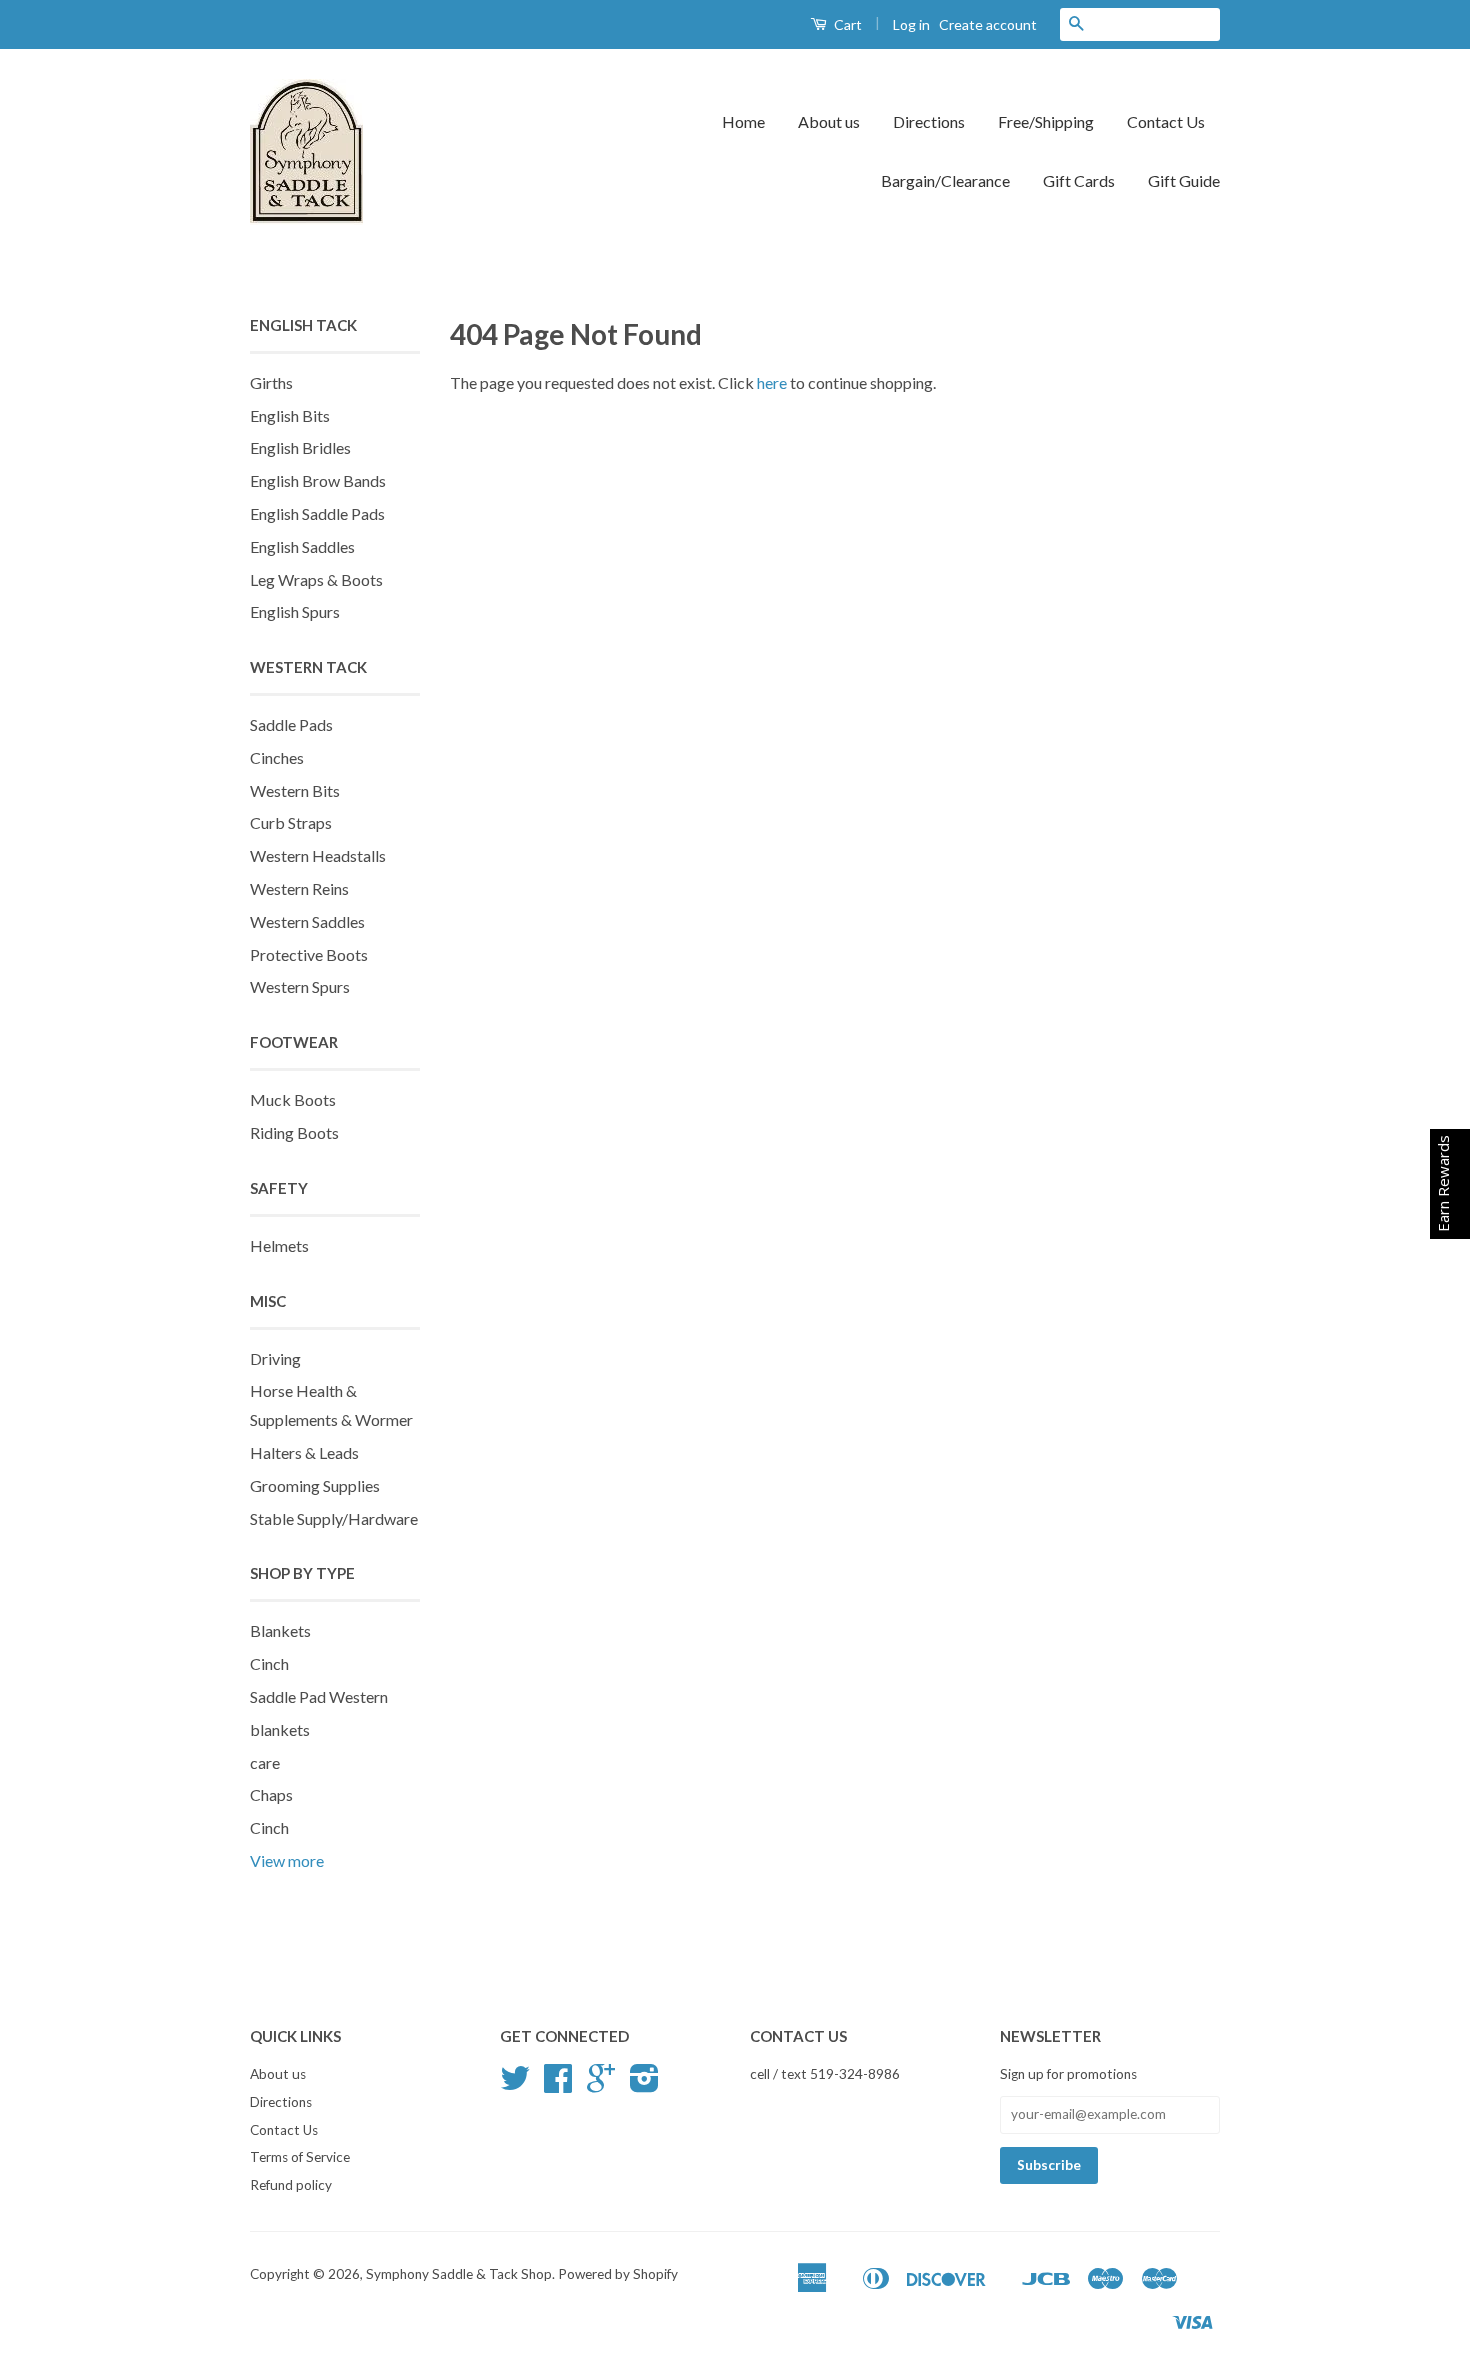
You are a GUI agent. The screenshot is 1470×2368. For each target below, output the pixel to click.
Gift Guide (1184, 180)
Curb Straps (291, 822)
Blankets (280, 1630)
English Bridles (300, 447)
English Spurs (295, 611)
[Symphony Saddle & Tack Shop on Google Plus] (601, 2085)
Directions (929, 121)
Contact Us (1166, 121)
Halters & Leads (304, 1452)
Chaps (271, 1794)
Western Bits (295, 790)
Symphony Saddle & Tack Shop (459, 2274)
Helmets (279, 1245)
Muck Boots (293, 1099)
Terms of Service (300, 2157)
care (265, 1762)
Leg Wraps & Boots (316, 579)
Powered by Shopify (618, 2274)
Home (743, 121)
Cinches (277, 757)
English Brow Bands (318, 480)
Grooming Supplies (315, 1485)
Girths (271, 382)
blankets (280, 1729)
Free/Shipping (1046, 121)
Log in (911, 24)
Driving (275, 1358)
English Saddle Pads (317, 513)
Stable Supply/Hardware (334, 1518)
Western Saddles (307, 921)
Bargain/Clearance (945, 180)
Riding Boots (294, 1132)
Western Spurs (300, 986)
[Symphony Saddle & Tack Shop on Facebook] (558, 2085)
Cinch (269, 1663)
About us (829, 121)
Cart (846, 24)
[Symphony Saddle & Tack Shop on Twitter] (515, 2085)
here (772, 382)
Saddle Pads (291, 724)
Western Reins (299, 888)
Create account (988, 24)
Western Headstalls (318, 855)
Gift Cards (1079, 180)
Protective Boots (309, 954)
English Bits (290, 415)
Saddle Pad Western (319, 1696)
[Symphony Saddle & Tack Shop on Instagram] (644, 2085)
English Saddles (302, 546)
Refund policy (291, 2185)
